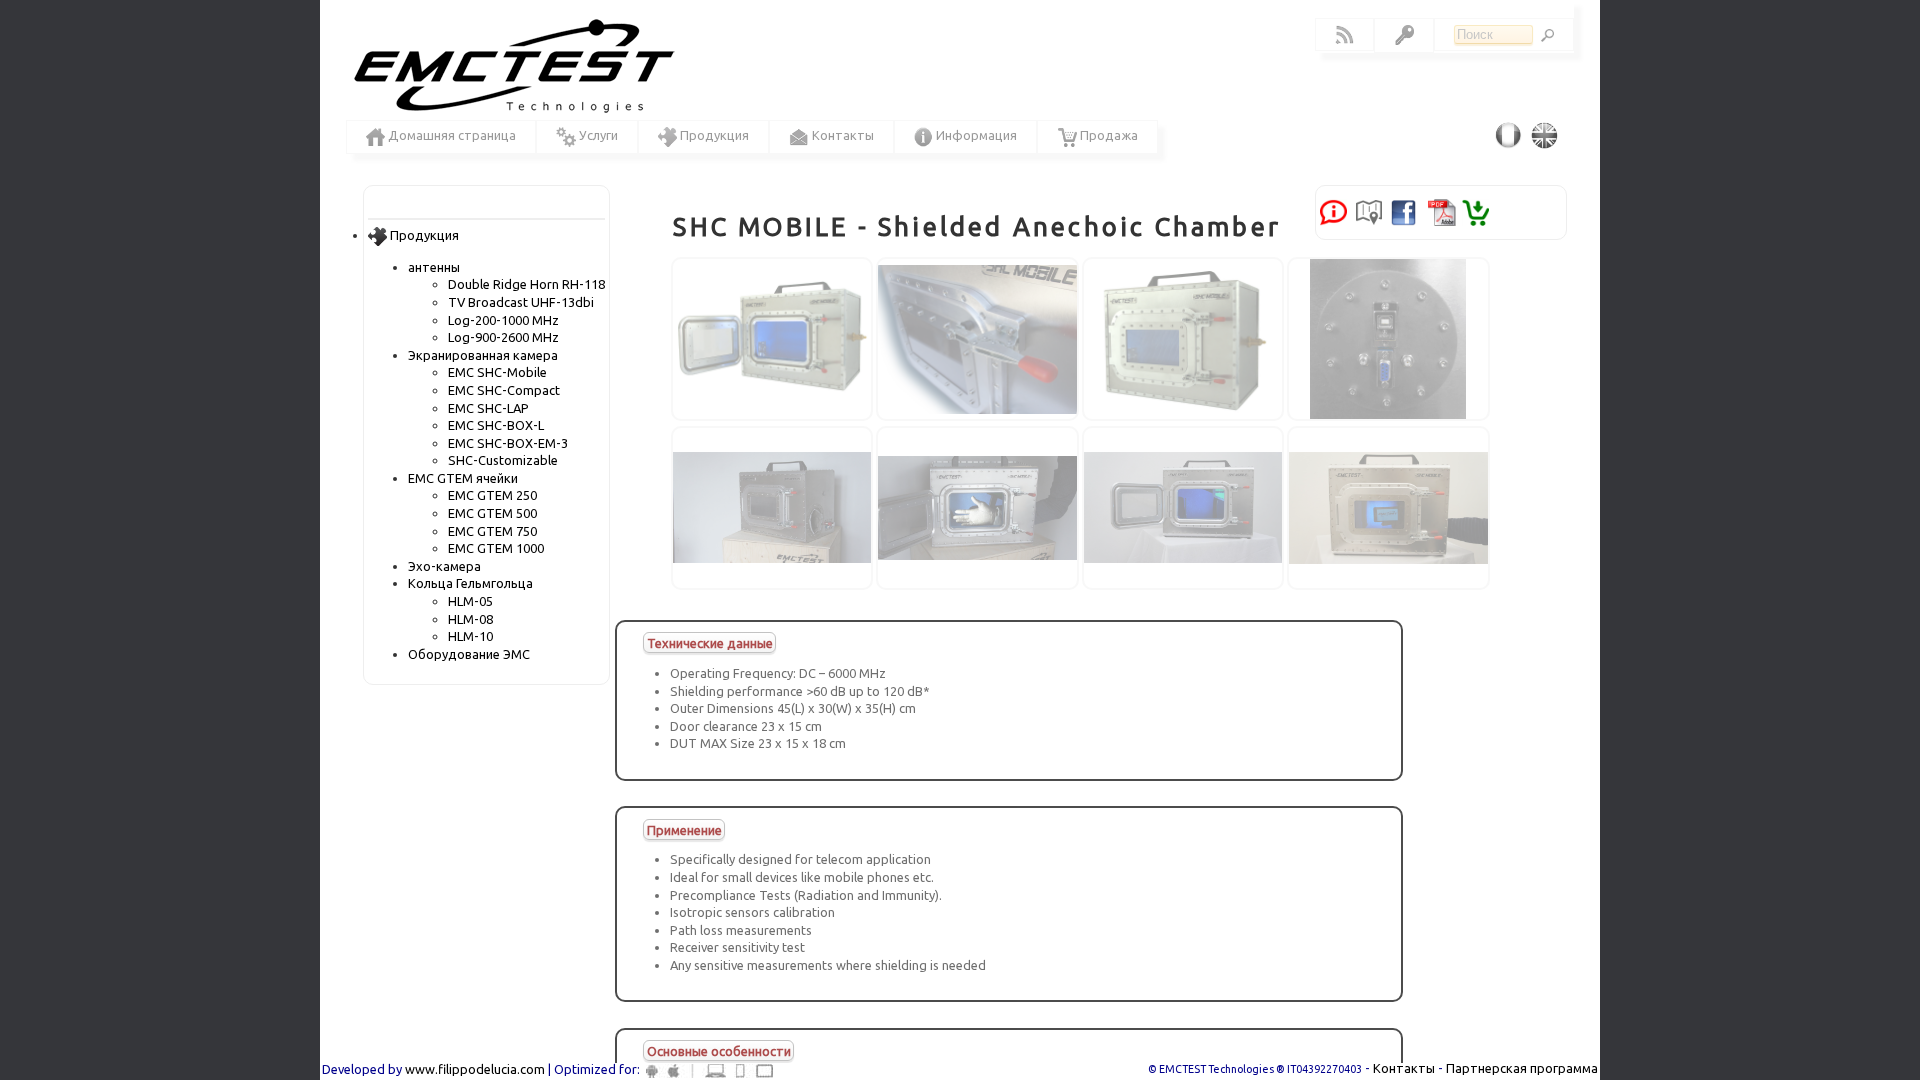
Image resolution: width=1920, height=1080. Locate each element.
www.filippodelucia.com (475, 1069)
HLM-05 (470, 601)
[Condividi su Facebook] (1402, 211)
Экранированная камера (483, 355)
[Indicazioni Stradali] (1367, 211)
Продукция (423, 235)
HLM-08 (470, 619)
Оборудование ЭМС (469, 654)
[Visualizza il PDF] (1441, 211)
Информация (975, 135)
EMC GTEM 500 (492, 513)
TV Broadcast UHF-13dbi (521, 302)
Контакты (1404, 1068)
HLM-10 (470, 636)
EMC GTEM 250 (492, 495)
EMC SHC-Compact (504, 390)
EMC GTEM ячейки (463, 478)
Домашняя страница (450, 135)
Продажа (1107, 135)
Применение (684, 829)
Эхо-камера (444, 566)
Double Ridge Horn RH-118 (526, 284)
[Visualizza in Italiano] (1512, 135)
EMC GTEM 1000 (496, 548)
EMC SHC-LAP (488, 408)
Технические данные (710, 643)
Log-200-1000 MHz (503, 320)
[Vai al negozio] (1475, 211)
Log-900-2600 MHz (503, 337)
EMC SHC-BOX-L (496, 425)
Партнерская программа (1522, 1068)
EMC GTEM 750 (492, 531)
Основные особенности (719, 1051)
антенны (434, 267)
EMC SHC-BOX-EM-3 (508, 443)
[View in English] (1548, 135)
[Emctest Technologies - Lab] (509, 68)
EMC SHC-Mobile (497, 372)
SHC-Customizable (503, 460)
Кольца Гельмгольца (470, 583)
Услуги (597, 135)
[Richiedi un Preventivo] (1333, 211)
